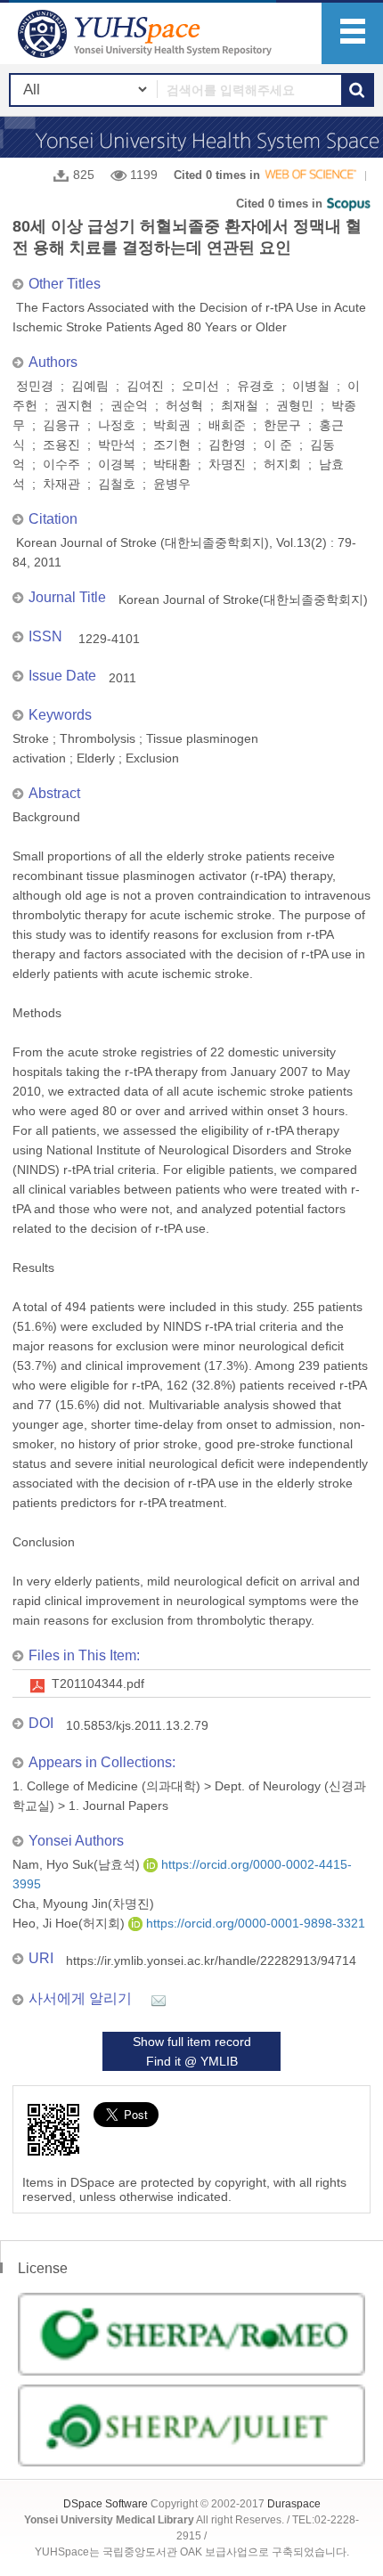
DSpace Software (106, 2504)
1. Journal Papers (118, 1806)
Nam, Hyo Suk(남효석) (78, 1864)
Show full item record (192, 2042)
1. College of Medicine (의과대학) (106, 1786)
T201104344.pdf (98, 1683)
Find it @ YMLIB (192, 2061)
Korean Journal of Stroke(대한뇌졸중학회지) (243, 599)
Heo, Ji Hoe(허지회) (70, 1923)
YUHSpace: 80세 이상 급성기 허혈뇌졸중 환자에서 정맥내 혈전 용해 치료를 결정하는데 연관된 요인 (147, 33)
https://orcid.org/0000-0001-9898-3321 (254, 1923)
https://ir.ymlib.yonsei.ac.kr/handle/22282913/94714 (211, 1961)
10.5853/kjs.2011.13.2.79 (137, 1725)
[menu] (352, 33)
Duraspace (294, 2504)
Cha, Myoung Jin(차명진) (83, 1903)
